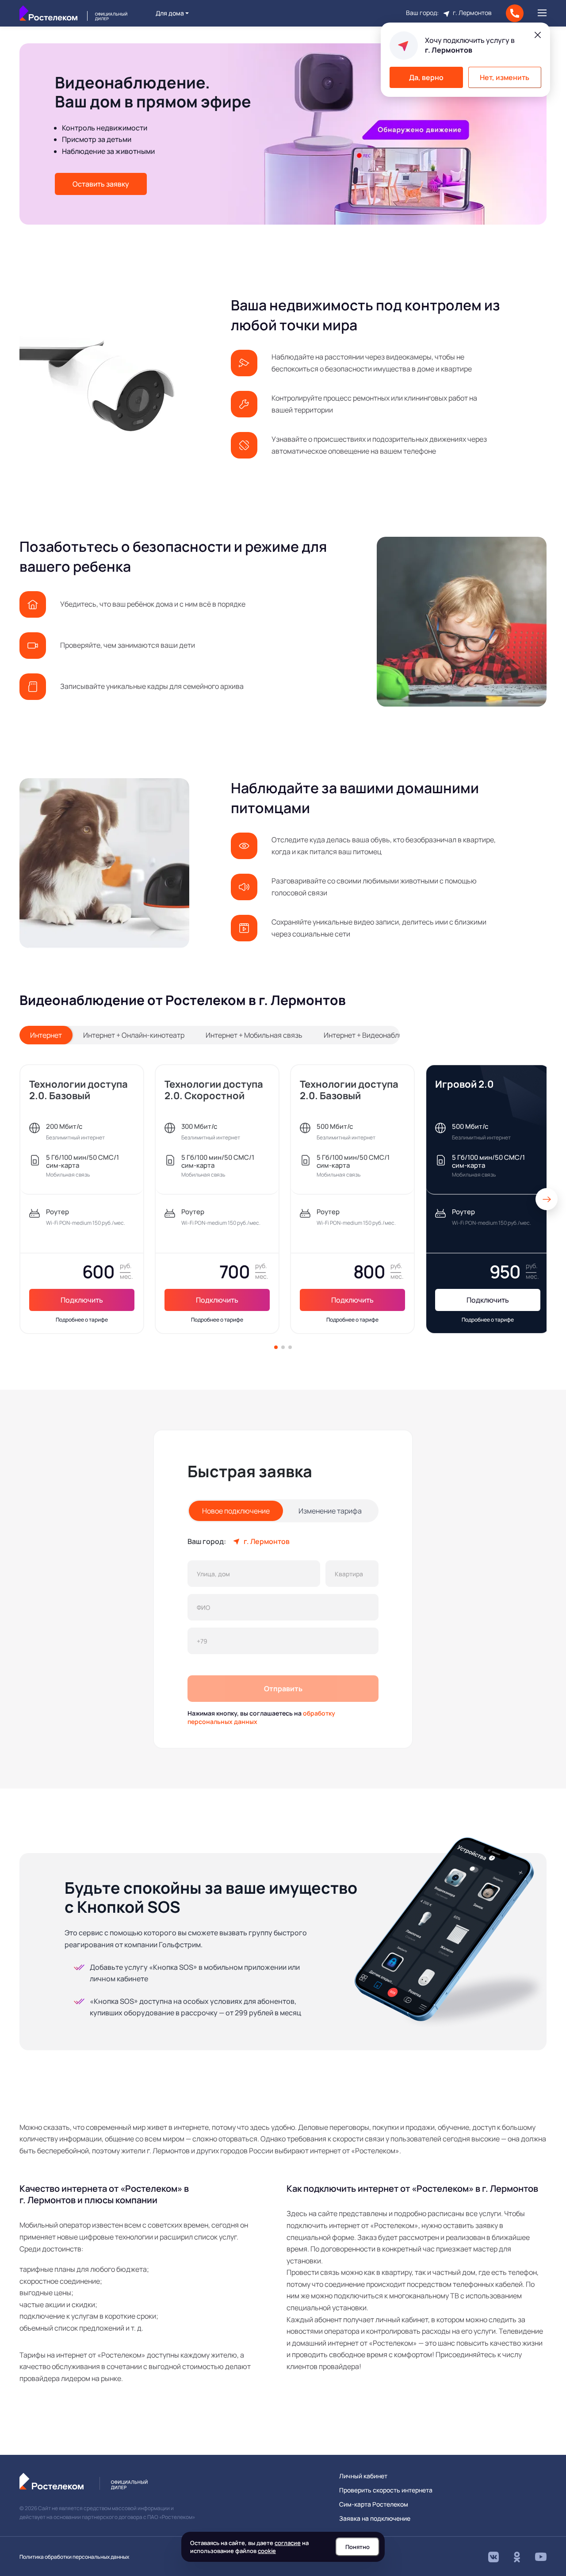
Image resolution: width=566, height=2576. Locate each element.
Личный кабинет (363, 2476)
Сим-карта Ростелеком (374, 2504)
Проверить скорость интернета (386, 2490)
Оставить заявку (101, 184)
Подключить (82, 1300)
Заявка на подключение (375, 2519)
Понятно (358, 2547)
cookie (267, 2551)
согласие (288, 2543)
